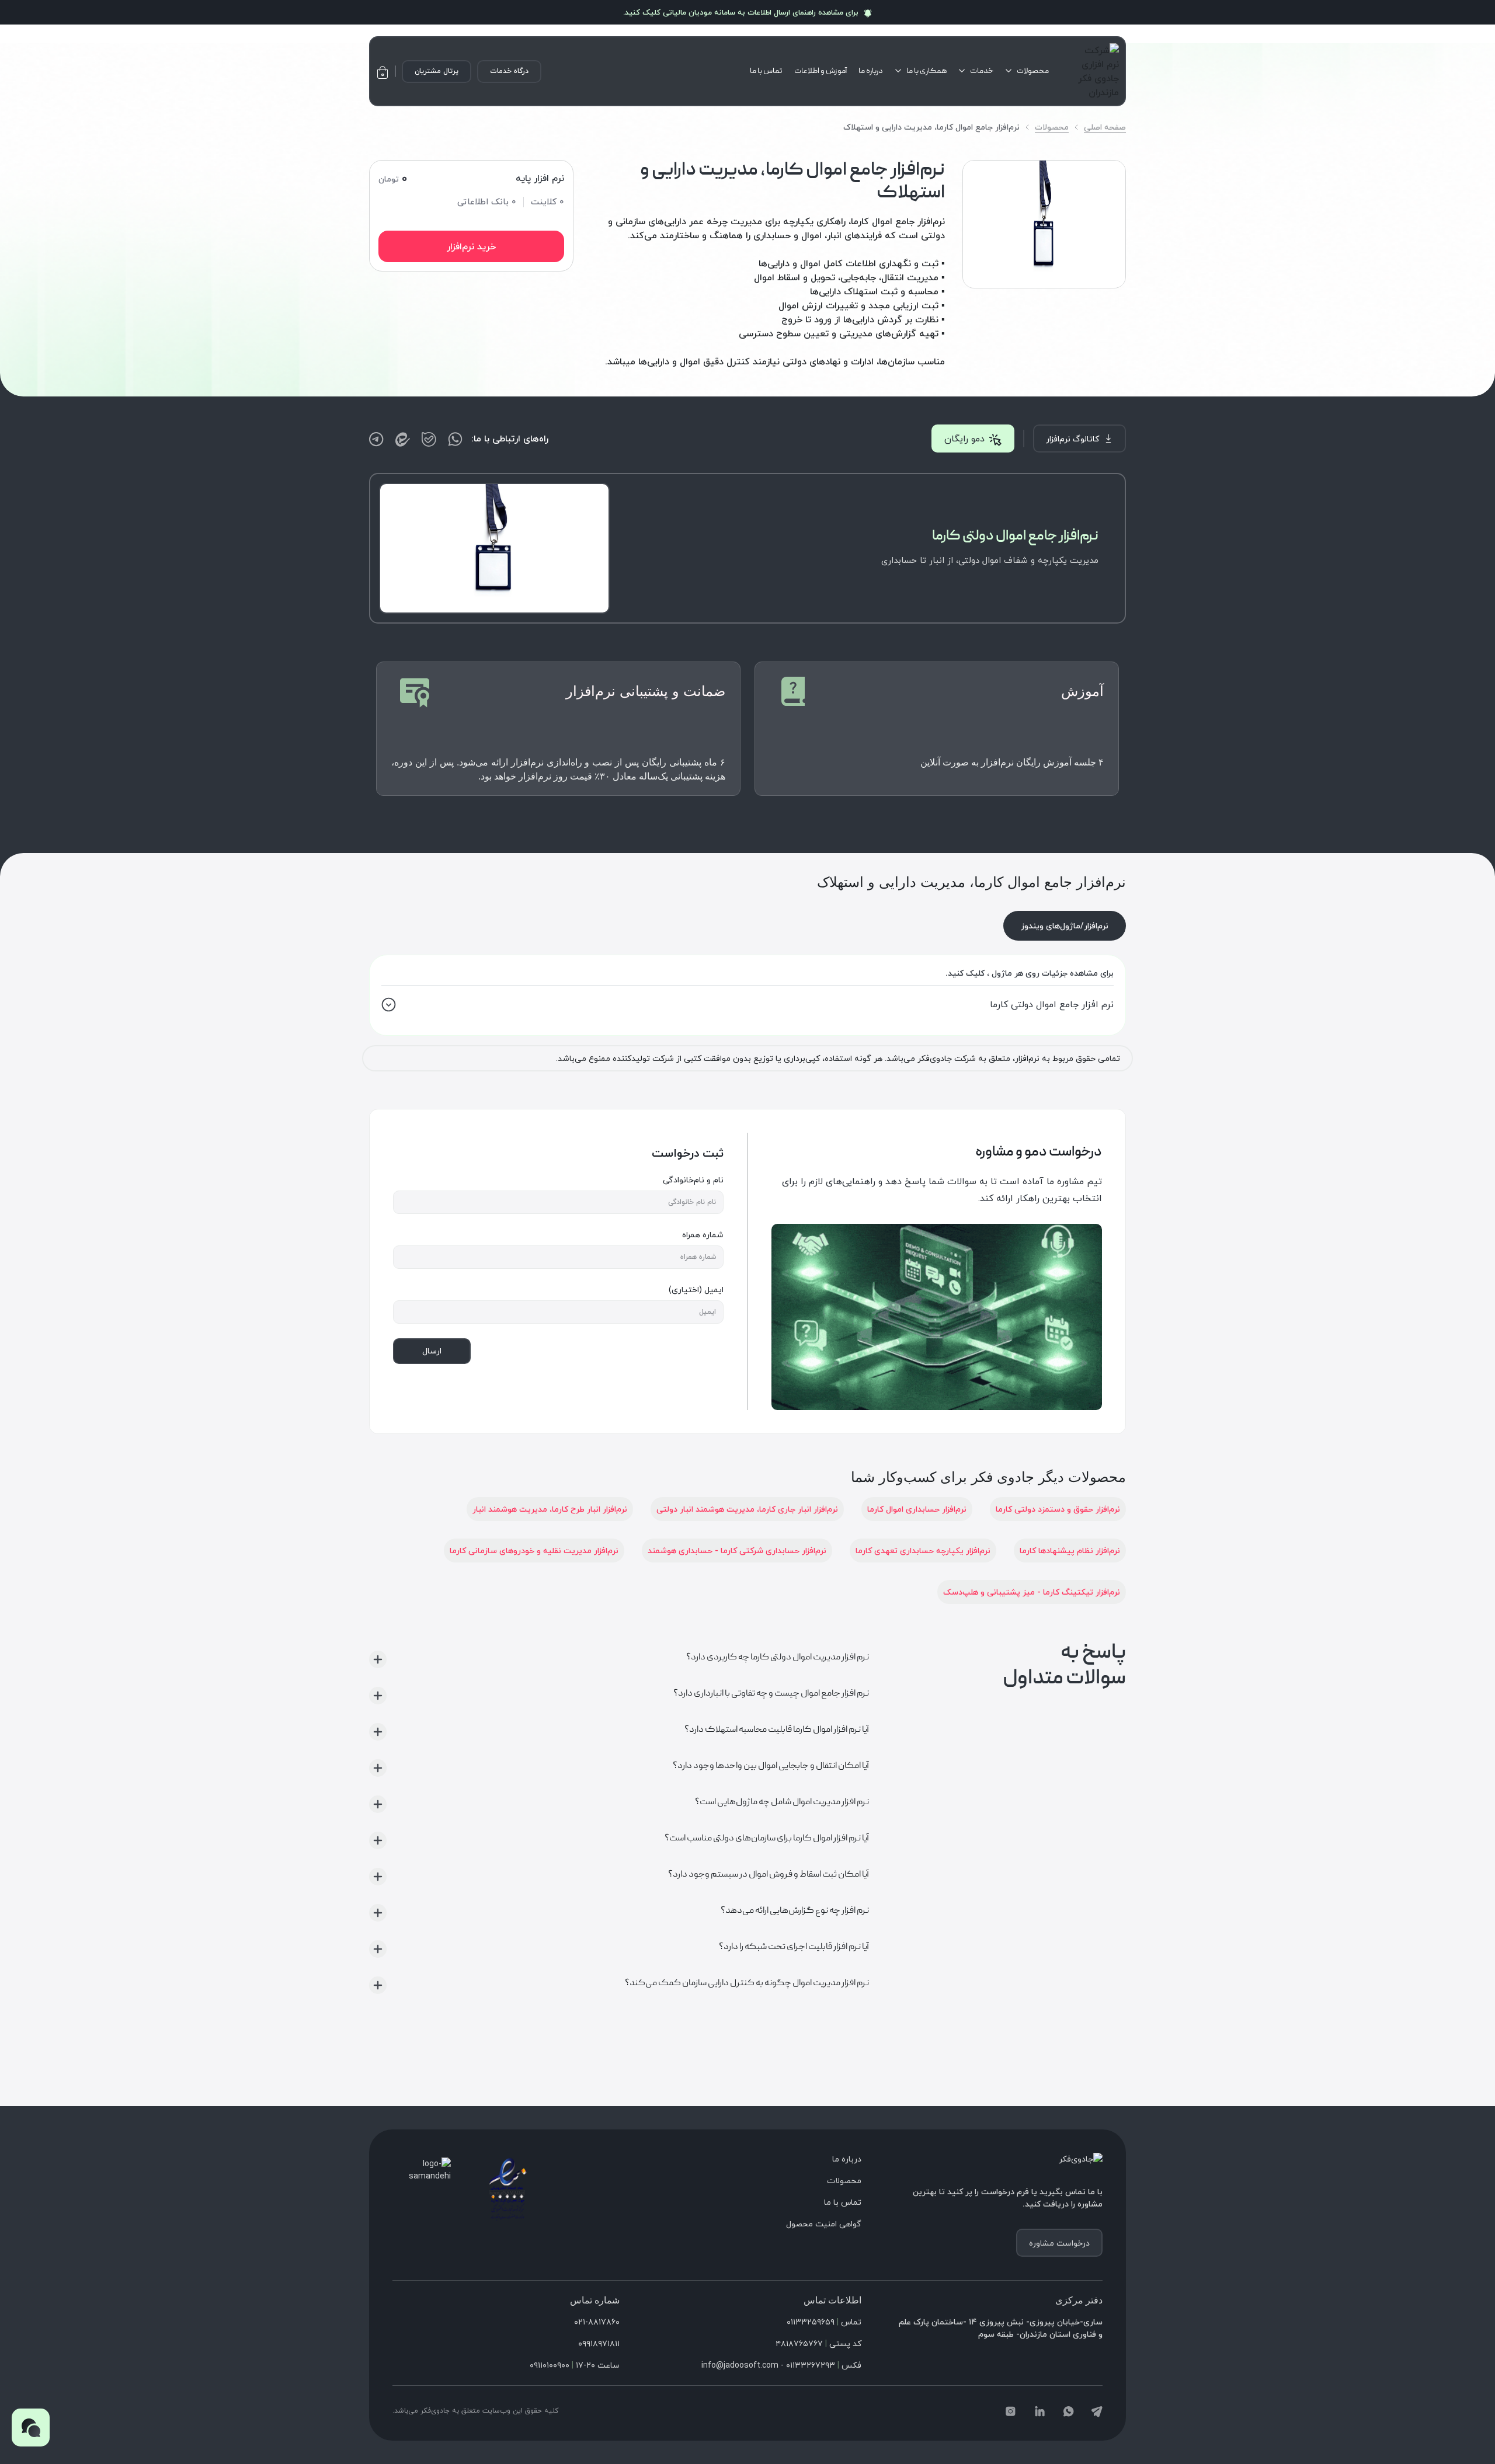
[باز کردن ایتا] (403, 439)
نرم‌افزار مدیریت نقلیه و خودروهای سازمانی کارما (534, 1551)
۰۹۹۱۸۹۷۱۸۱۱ (599, 2343)
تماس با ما (766, 71)
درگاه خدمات (509, 71)
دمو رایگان (964, 438)
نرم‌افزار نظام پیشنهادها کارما (1070, 1551)
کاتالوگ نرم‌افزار (1072, 439)
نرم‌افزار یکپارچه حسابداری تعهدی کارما (923, 1551)
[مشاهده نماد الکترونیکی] (508, 2188)
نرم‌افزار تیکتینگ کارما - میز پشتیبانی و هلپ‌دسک (1032, 1592)
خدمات (982, 71)
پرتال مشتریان (437, 71)
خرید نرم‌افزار (471, 246)
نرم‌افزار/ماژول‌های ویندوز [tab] (1065, 926)
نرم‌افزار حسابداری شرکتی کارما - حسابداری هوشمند (737, 1551)
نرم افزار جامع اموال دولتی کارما (1052, 1004)
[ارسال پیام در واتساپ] (455, 439)
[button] (31, 2428)
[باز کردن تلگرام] (376, 439)
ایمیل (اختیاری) (696, 1290)
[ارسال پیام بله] (429, 439)
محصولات (1033, 71)
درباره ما (871, 71)
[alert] (747, 12)
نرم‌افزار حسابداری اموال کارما (917, 1509)
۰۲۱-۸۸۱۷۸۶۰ (597, 2322)
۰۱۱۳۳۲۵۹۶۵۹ (811, 2322)
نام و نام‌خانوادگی (693, 1180)
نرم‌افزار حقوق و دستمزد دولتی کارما (1058, 1509)
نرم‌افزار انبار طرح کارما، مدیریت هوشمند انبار (550, 1509)
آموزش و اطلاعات (820, 71)
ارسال (432, 1351)
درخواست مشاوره (1059, 2243)
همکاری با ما (926, 71)
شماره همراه (703, 1235)
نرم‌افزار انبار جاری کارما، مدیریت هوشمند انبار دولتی (747, 1509)
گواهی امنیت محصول (824, 2224)
